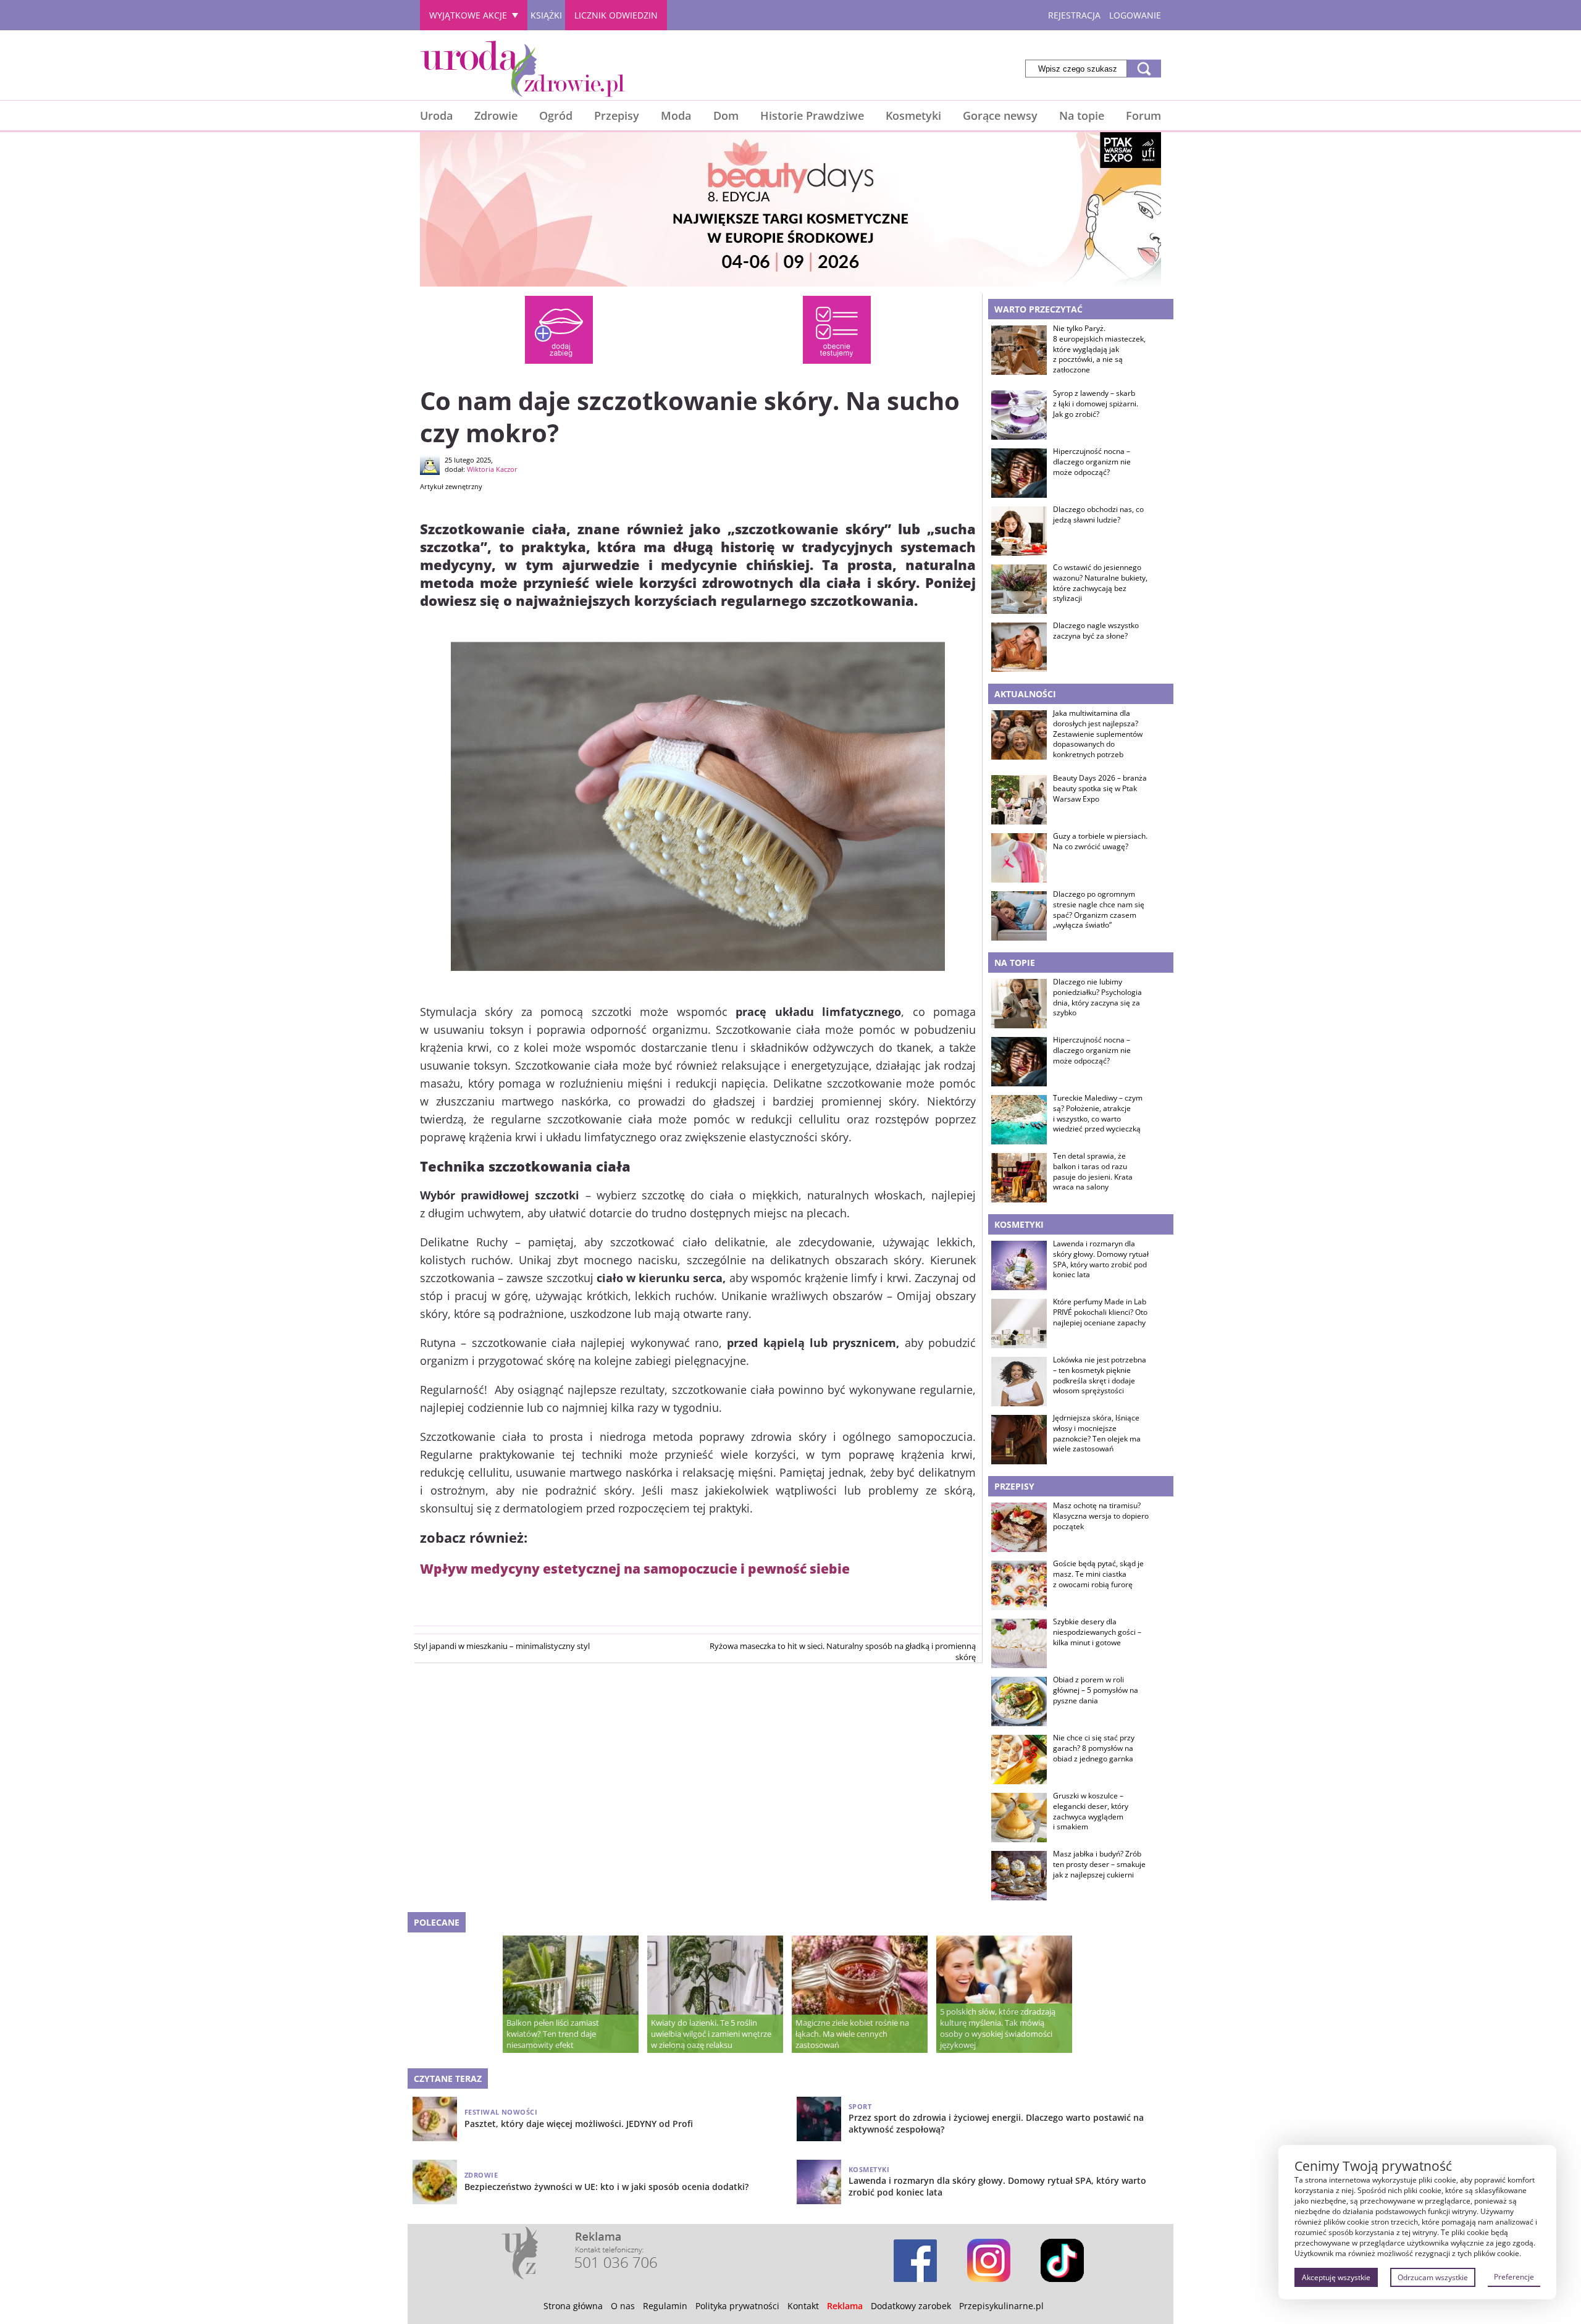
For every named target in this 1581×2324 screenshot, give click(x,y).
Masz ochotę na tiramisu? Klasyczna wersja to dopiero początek (1101, 1516)
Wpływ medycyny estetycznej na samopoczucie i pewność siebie (635, 1568)
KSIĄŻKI (546, 15)
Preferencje (1514, 2277)
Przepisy (617, 115)
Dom (726, 115)
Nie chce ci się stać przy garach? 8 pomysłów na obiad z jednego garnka (1094, 1748)
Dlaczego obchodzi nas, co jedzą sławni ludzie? (1098, 515)
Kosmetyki (913, 115)
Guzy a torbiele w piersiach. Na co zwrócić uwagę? (1100, 841)
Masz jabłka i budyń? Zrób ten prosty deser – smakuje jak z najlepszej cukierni (1099, 1865)
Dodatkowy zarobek (911, 2306)
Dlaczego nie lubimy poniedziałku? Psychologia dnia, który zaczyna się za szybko (1097, 997)
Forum (1143, 115)
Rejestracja (1074, 15)
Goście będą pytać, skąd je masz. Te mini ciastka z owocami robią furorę (1098, 1574)
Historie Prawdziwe (812, 115)
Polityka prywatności (737, 2306)
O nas (623, 2306)
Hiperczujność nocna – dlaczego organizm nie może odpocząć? (1092, 462)
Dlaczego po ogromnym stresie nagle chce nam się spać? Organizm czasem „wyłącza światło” (1099, 910)
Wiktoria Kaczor (492, 469)
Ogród (556, 115)
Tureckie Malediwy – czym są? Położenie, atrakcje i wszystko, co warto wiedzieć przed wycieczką (1098, 1114)
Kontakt (803, 2306)
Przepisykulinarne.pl (1001, 2306)
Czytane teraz (448, 2079)
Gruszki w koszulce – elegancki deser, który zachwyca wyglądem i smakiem (1091, 1811)
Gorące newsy (1000, 115)
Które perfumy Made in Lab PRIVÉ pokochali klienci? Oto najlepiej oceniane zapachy (1100, 1312)
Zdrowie (496, 115)
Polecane (437, 1922)
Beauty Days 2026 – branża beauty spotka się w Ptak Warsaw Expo (1100, 789)
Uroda (436, 115)
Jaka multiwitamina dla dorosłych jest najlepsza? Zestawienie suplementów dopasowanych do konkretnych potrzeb (1098, 734)
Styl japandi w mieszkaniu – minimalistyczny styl (502, 1646)
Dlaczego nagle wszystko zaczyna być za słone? (1096, 631)
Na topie (1082, 115)
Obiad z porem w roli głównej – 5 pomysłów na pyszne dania (1096, 1690)
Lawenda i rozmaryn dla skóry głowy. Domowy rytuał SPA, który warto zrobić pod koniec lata (1101, 1259)
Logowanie (1135, 15)
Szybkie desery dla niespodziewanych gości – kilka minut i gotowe (1097, 1632)
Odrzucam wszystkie (1433, 2277)
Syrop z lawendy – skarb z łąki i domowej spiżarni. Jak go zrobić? (1096, 404)
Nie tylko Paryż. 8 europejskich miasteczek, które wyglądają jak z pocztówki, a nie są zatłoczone (1099, 349)
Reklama (845, 2306)
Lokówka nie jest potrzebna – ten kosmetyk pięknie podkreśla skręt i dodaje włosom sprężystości (1100, 1375)
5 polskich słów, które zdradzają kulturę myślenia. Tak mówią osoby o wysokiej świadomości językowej (998, 2028)
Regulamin (665, 2306)
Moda (676, 115)
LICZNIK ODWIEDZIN (616, 15)
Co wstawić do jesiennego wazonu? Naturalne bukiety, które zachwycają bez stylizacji (1100, 583)
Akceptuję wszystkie (1336, 2277)
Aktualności (1025, 694)
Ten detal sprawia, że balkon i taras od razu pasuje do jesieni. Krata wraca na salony (1093, 1172)
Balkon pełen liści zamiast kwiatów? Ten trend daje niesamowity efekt (553, 2034)
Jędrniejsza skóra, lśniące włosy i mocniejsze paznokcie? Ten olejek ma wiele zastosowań (1097, 1433)
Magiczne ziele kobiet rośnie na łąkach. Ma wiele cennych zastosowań (852, 2034)
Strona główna (573, 2306)
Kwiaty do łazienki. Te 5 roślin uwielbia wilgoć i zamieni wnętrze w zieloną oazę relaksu (711, 2034)
